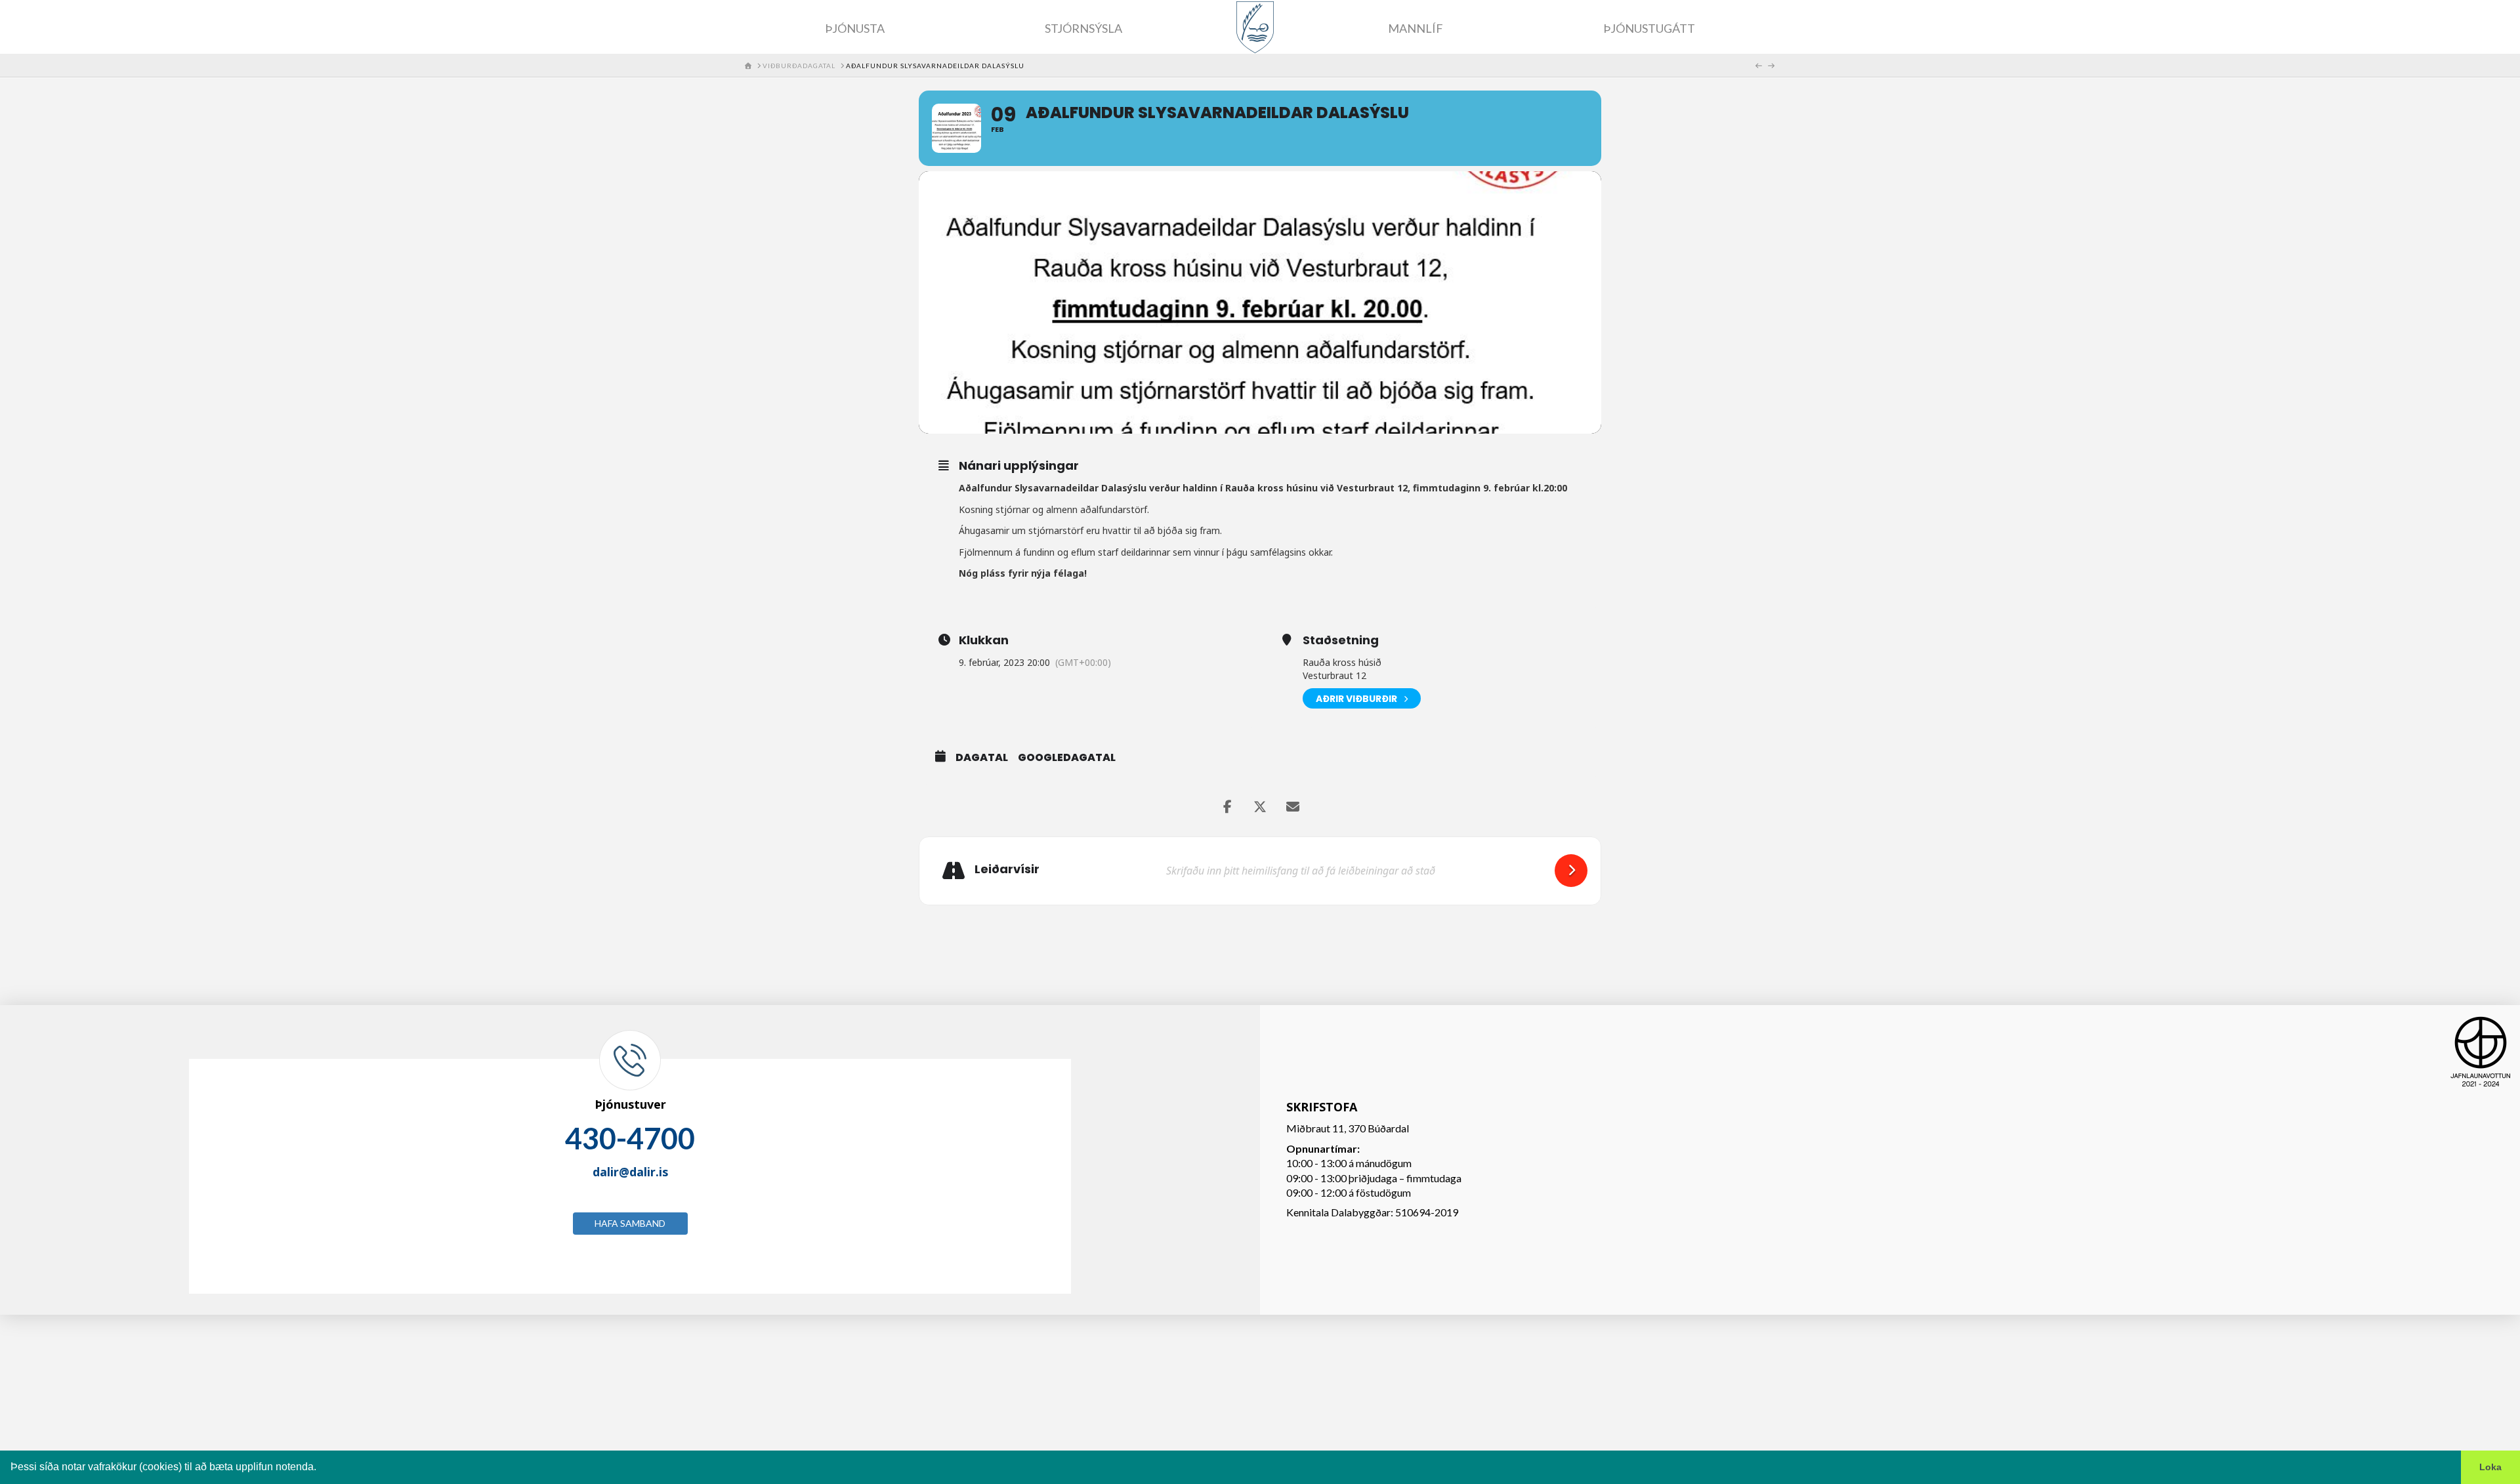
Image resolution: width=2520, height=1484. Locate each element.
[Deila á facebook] (1227, 807)
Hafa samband (630, 1223)
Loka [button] (2490, 1467)
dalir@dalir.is (630, 1172)
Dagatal (982, 758)
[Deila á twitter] (1260, 807)
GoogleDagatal (1067, 758)
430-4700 (630, 1138)
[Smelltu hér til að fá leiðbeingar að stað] (1571, 871)
